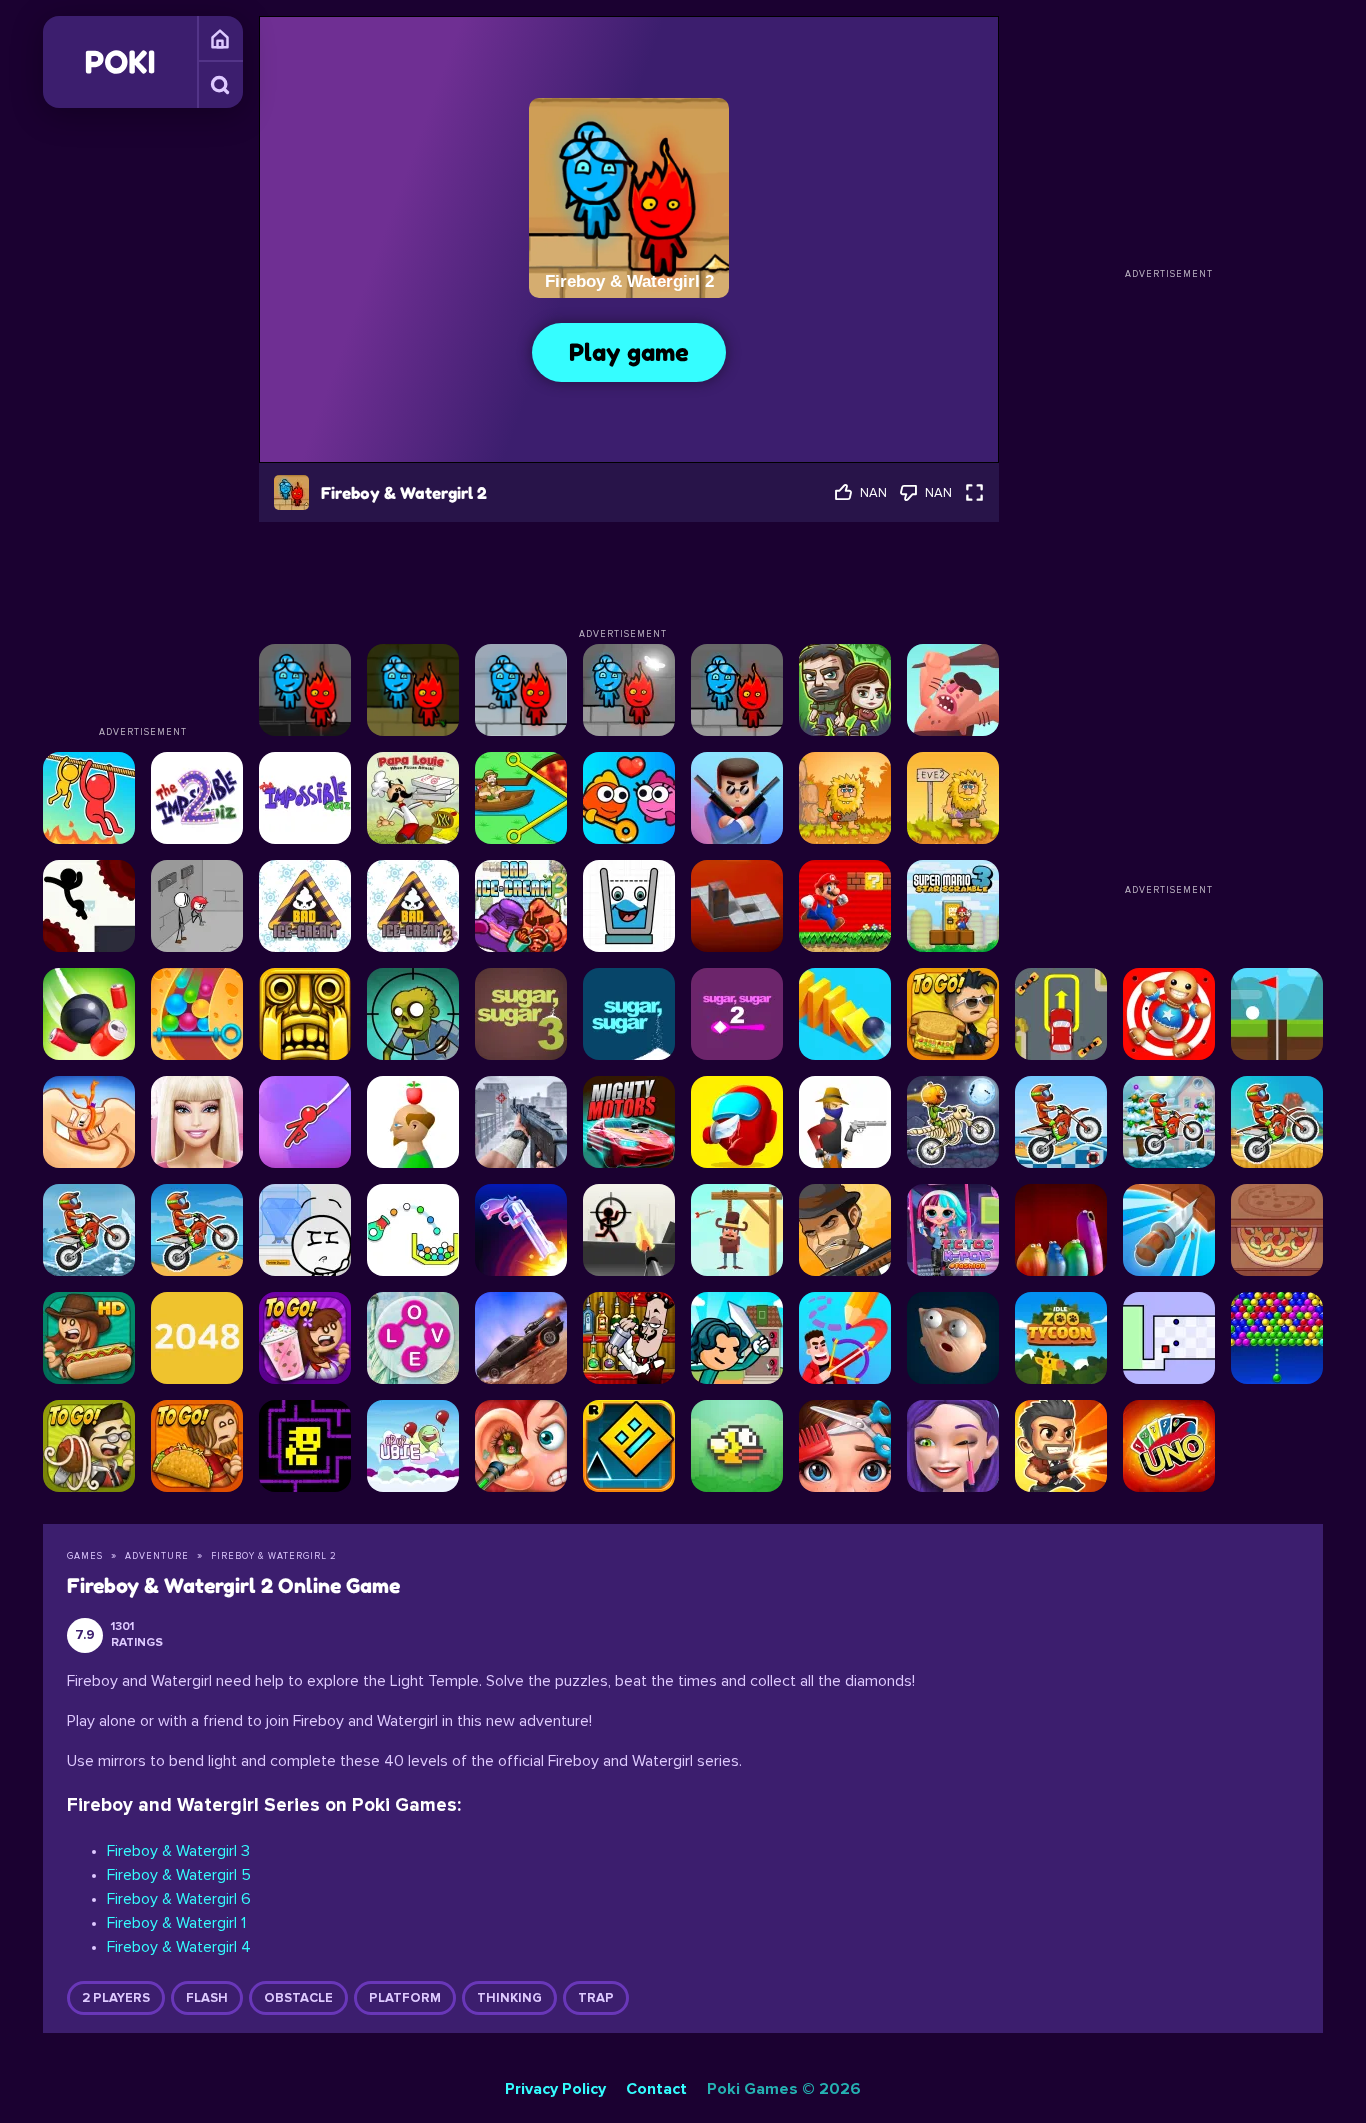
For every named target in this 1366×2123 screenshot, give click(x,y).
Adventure (157, 1556)
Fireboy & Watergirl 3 (178, 1851)
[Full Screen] (974, 492)
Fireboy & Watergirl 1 (176, 1923)
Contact (656, 2089)
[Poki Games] (120, 62)
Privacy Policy (555, 2089)
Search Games (220, 85)
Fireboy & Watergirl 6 (179, 1899)
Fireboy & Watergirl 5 (179, 1875)
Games (220, 39)
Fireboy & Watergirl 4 (179, 1947)
